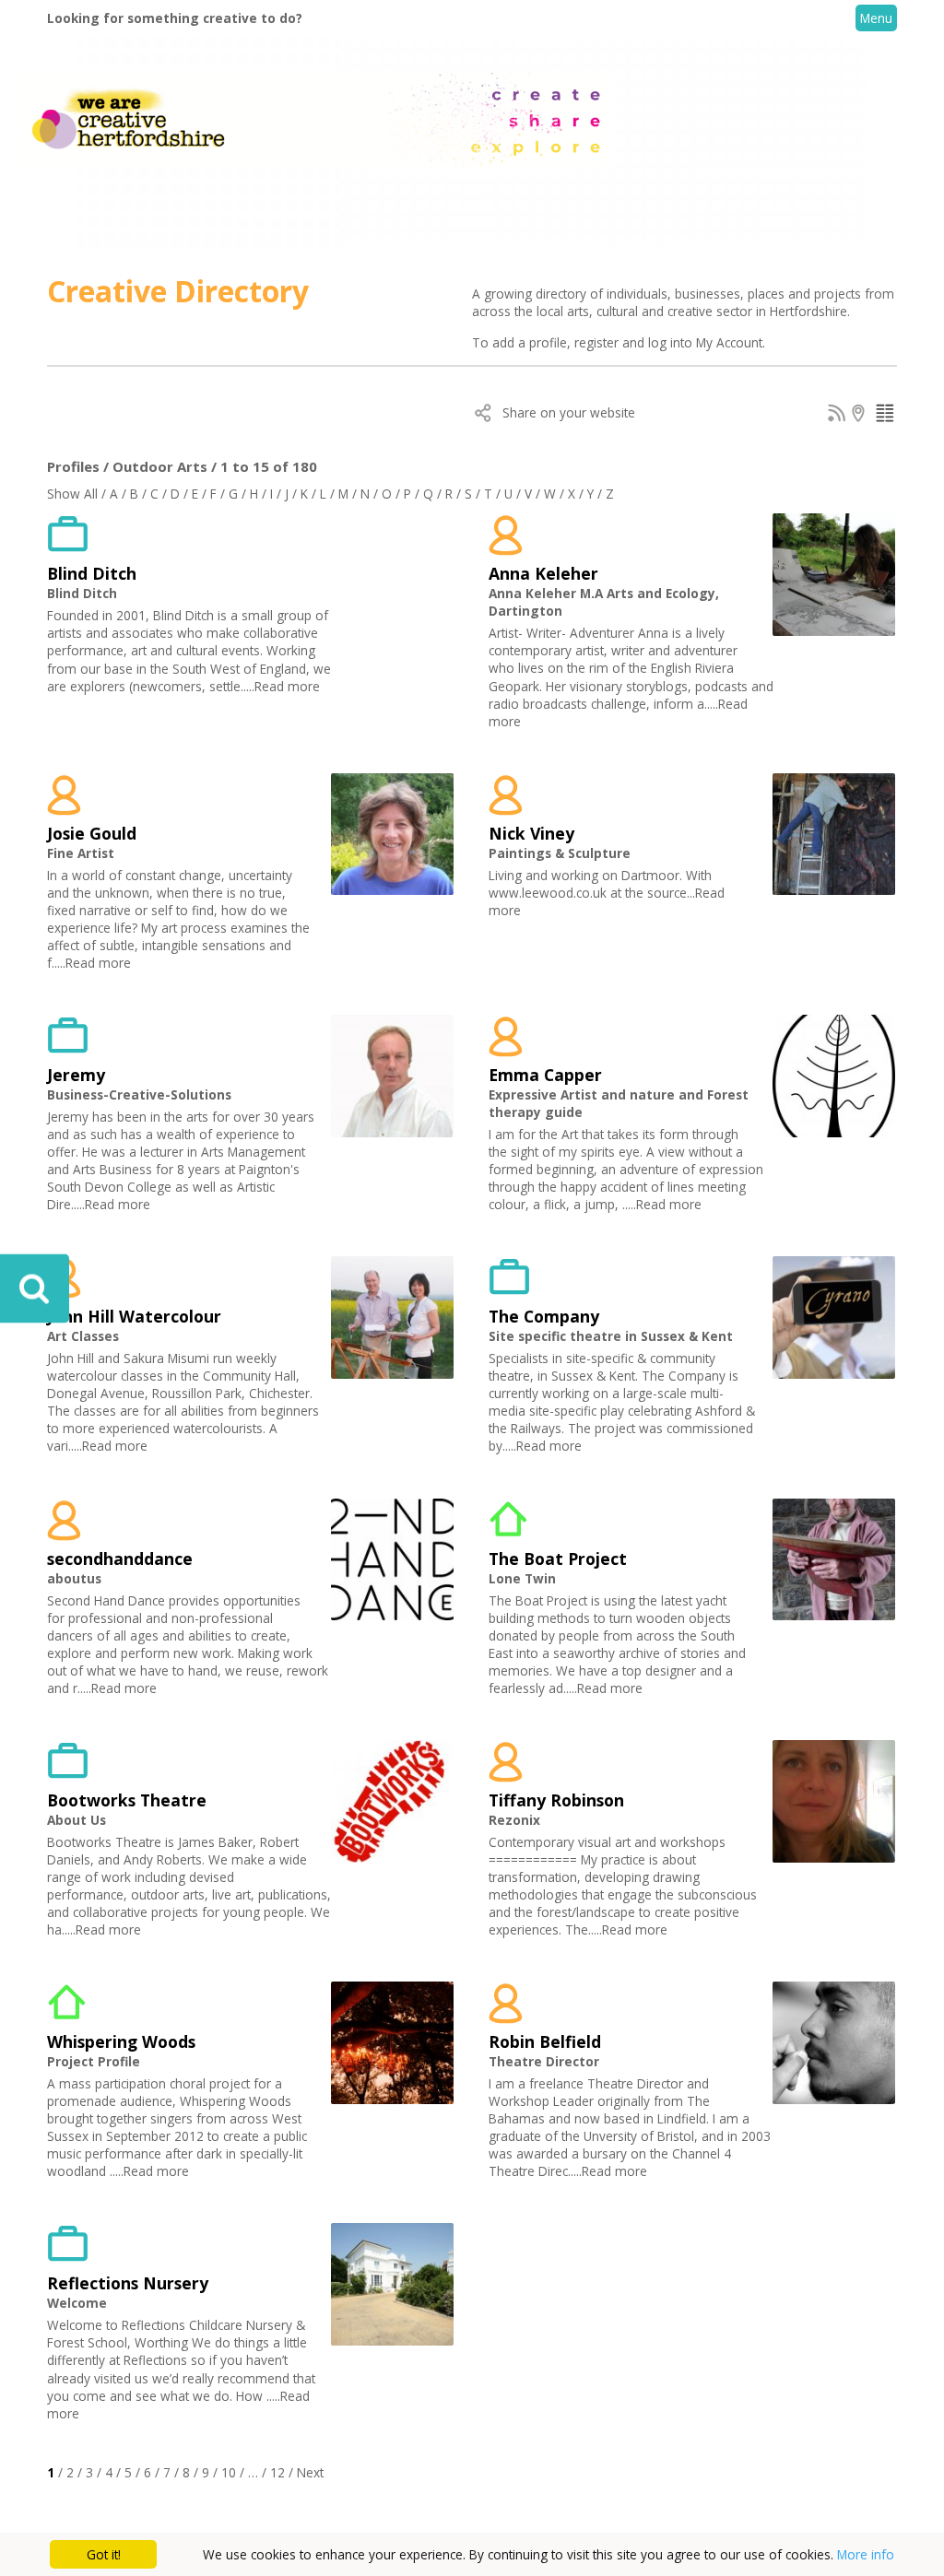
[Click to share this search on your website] (484, 417)
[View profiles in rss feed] (837, 417)
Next (310, 2472)
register (598, 342)
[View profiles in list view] (885, 417)
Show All (72, 494)
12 (277, 2472)
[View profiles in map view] (861, 417)
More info (866, 2554)
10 (229, 2472)
